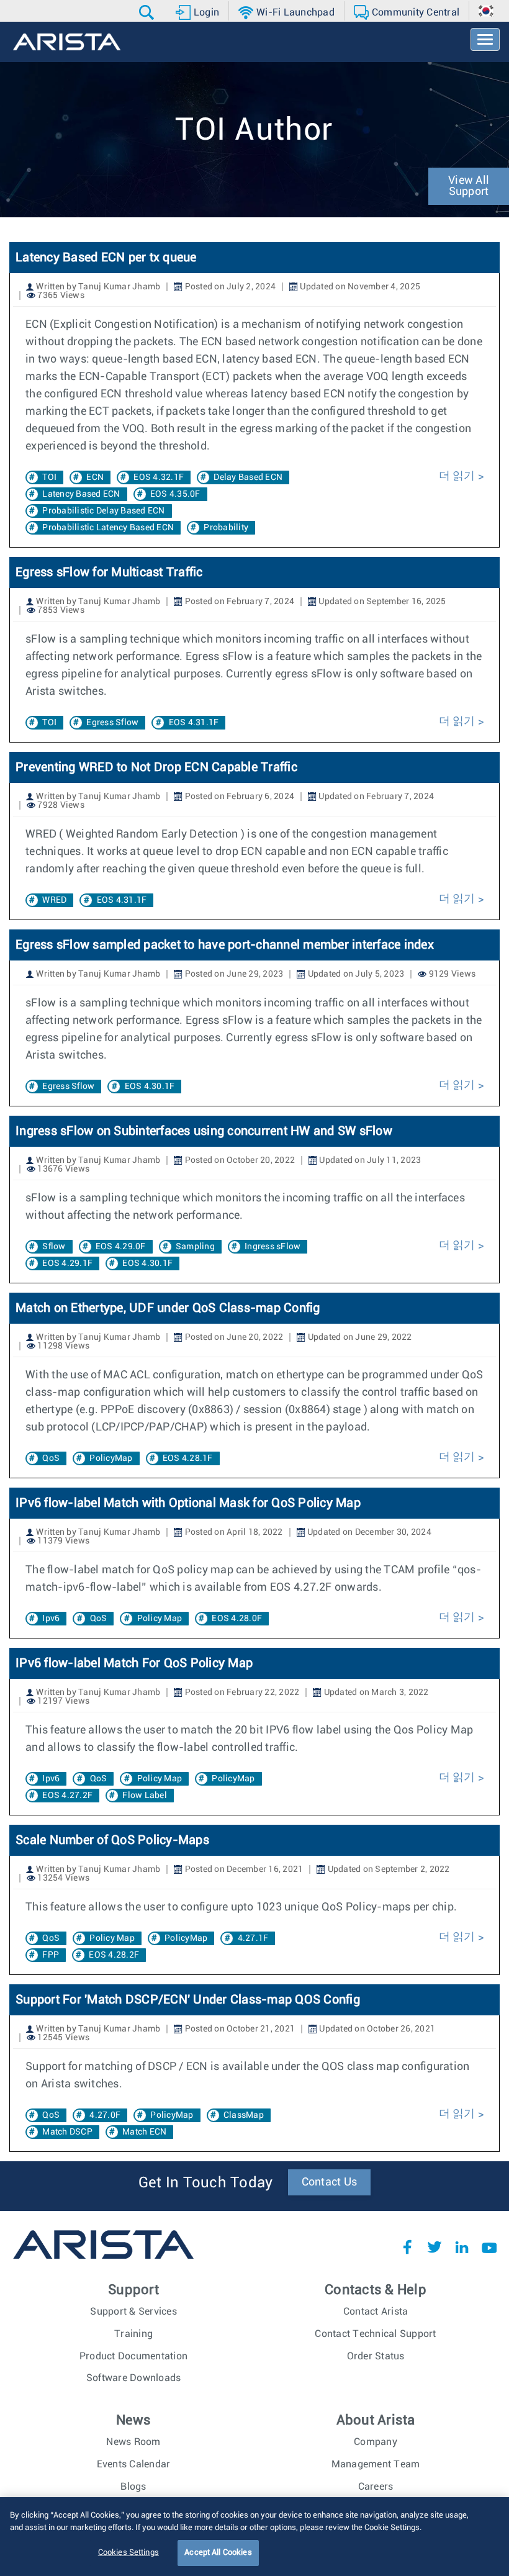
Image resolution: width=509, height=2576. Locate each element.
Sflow (54, 1247)
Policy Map (160, 1619)
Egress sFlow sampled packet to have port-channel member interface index (225, 945)
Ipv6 (51, 1619)
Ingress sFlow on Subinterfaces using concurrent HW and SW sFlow (204, 1131)
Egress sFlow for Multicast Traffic (109, 572)
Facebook (407, 2247)
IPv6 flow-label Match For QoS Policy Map (134, 1663)
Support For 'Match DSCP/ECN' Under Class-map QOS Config (188, 2000)
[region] (254, 2537)
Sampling (195, 1247)
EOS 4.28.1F (188, 1458)
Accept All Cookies (218, 2553)
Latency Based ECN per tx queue (106, 258)
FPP (51, 1955)
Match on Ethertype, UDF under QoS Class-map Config (168, 1308)
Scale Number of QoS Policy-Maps (112, 1840)
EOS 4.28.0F (237, 1619)
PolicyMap (111, 1458)
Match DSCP (67, 2132)
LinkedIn (462, 2247)
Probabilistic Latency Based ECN (108, 528)
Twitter (435, 2247)
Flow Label (145, 1796)
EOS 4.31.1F (194, 723)
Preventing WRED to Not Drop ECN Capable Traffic (156, 767)
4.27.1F (253, 1938)
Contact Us (330, 2182)
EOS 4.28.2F (114, 1955)
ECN (95, 477)
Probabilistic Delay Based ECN (103, 511)
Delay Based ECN (248, 477)
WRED (54, 900)
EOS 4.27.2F (67, 1796)
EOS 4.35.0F (175, 494)
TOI (49, 477)
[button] (148, 12)
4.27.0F (105, 2115)
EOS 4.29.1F (67, 1263)
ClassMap (244, 2115)
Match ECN (144, 2132)
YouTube (489, 2247)
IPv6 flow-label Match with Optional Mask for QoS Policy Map (188, 1503)
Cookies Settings (128, 2553)
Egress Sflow (112, 723)
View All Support (469, 186)
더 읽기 (457, 476)
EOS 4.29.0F (121, 1247)
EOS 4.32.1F (159, 477)
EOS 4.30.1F (150, 1087)
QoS (51, 1458)
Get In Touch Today (206, 2183)
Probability (226, 528)
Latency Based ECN (81, 494)
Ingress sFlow (273, 1247)
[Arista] (67, 42)
